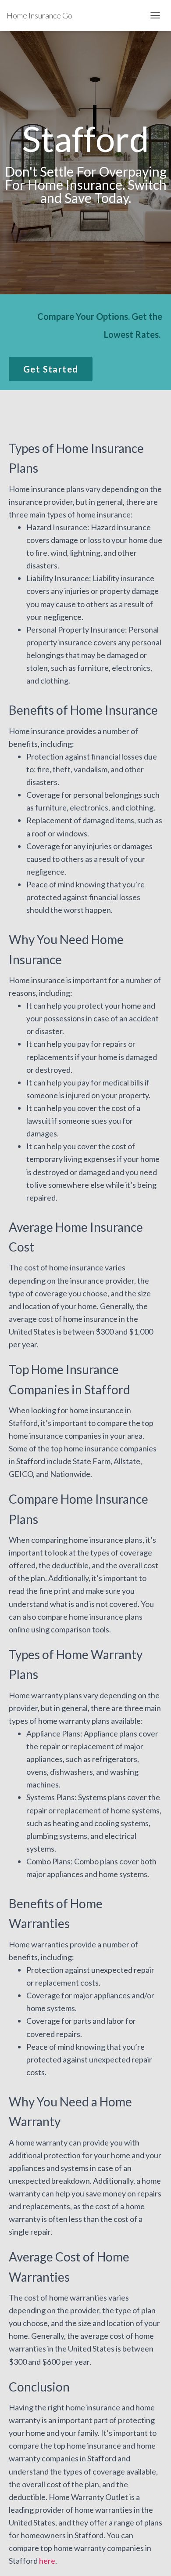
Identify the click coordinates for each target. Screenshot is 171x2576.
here (47, 2561)
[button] (51, 369)
